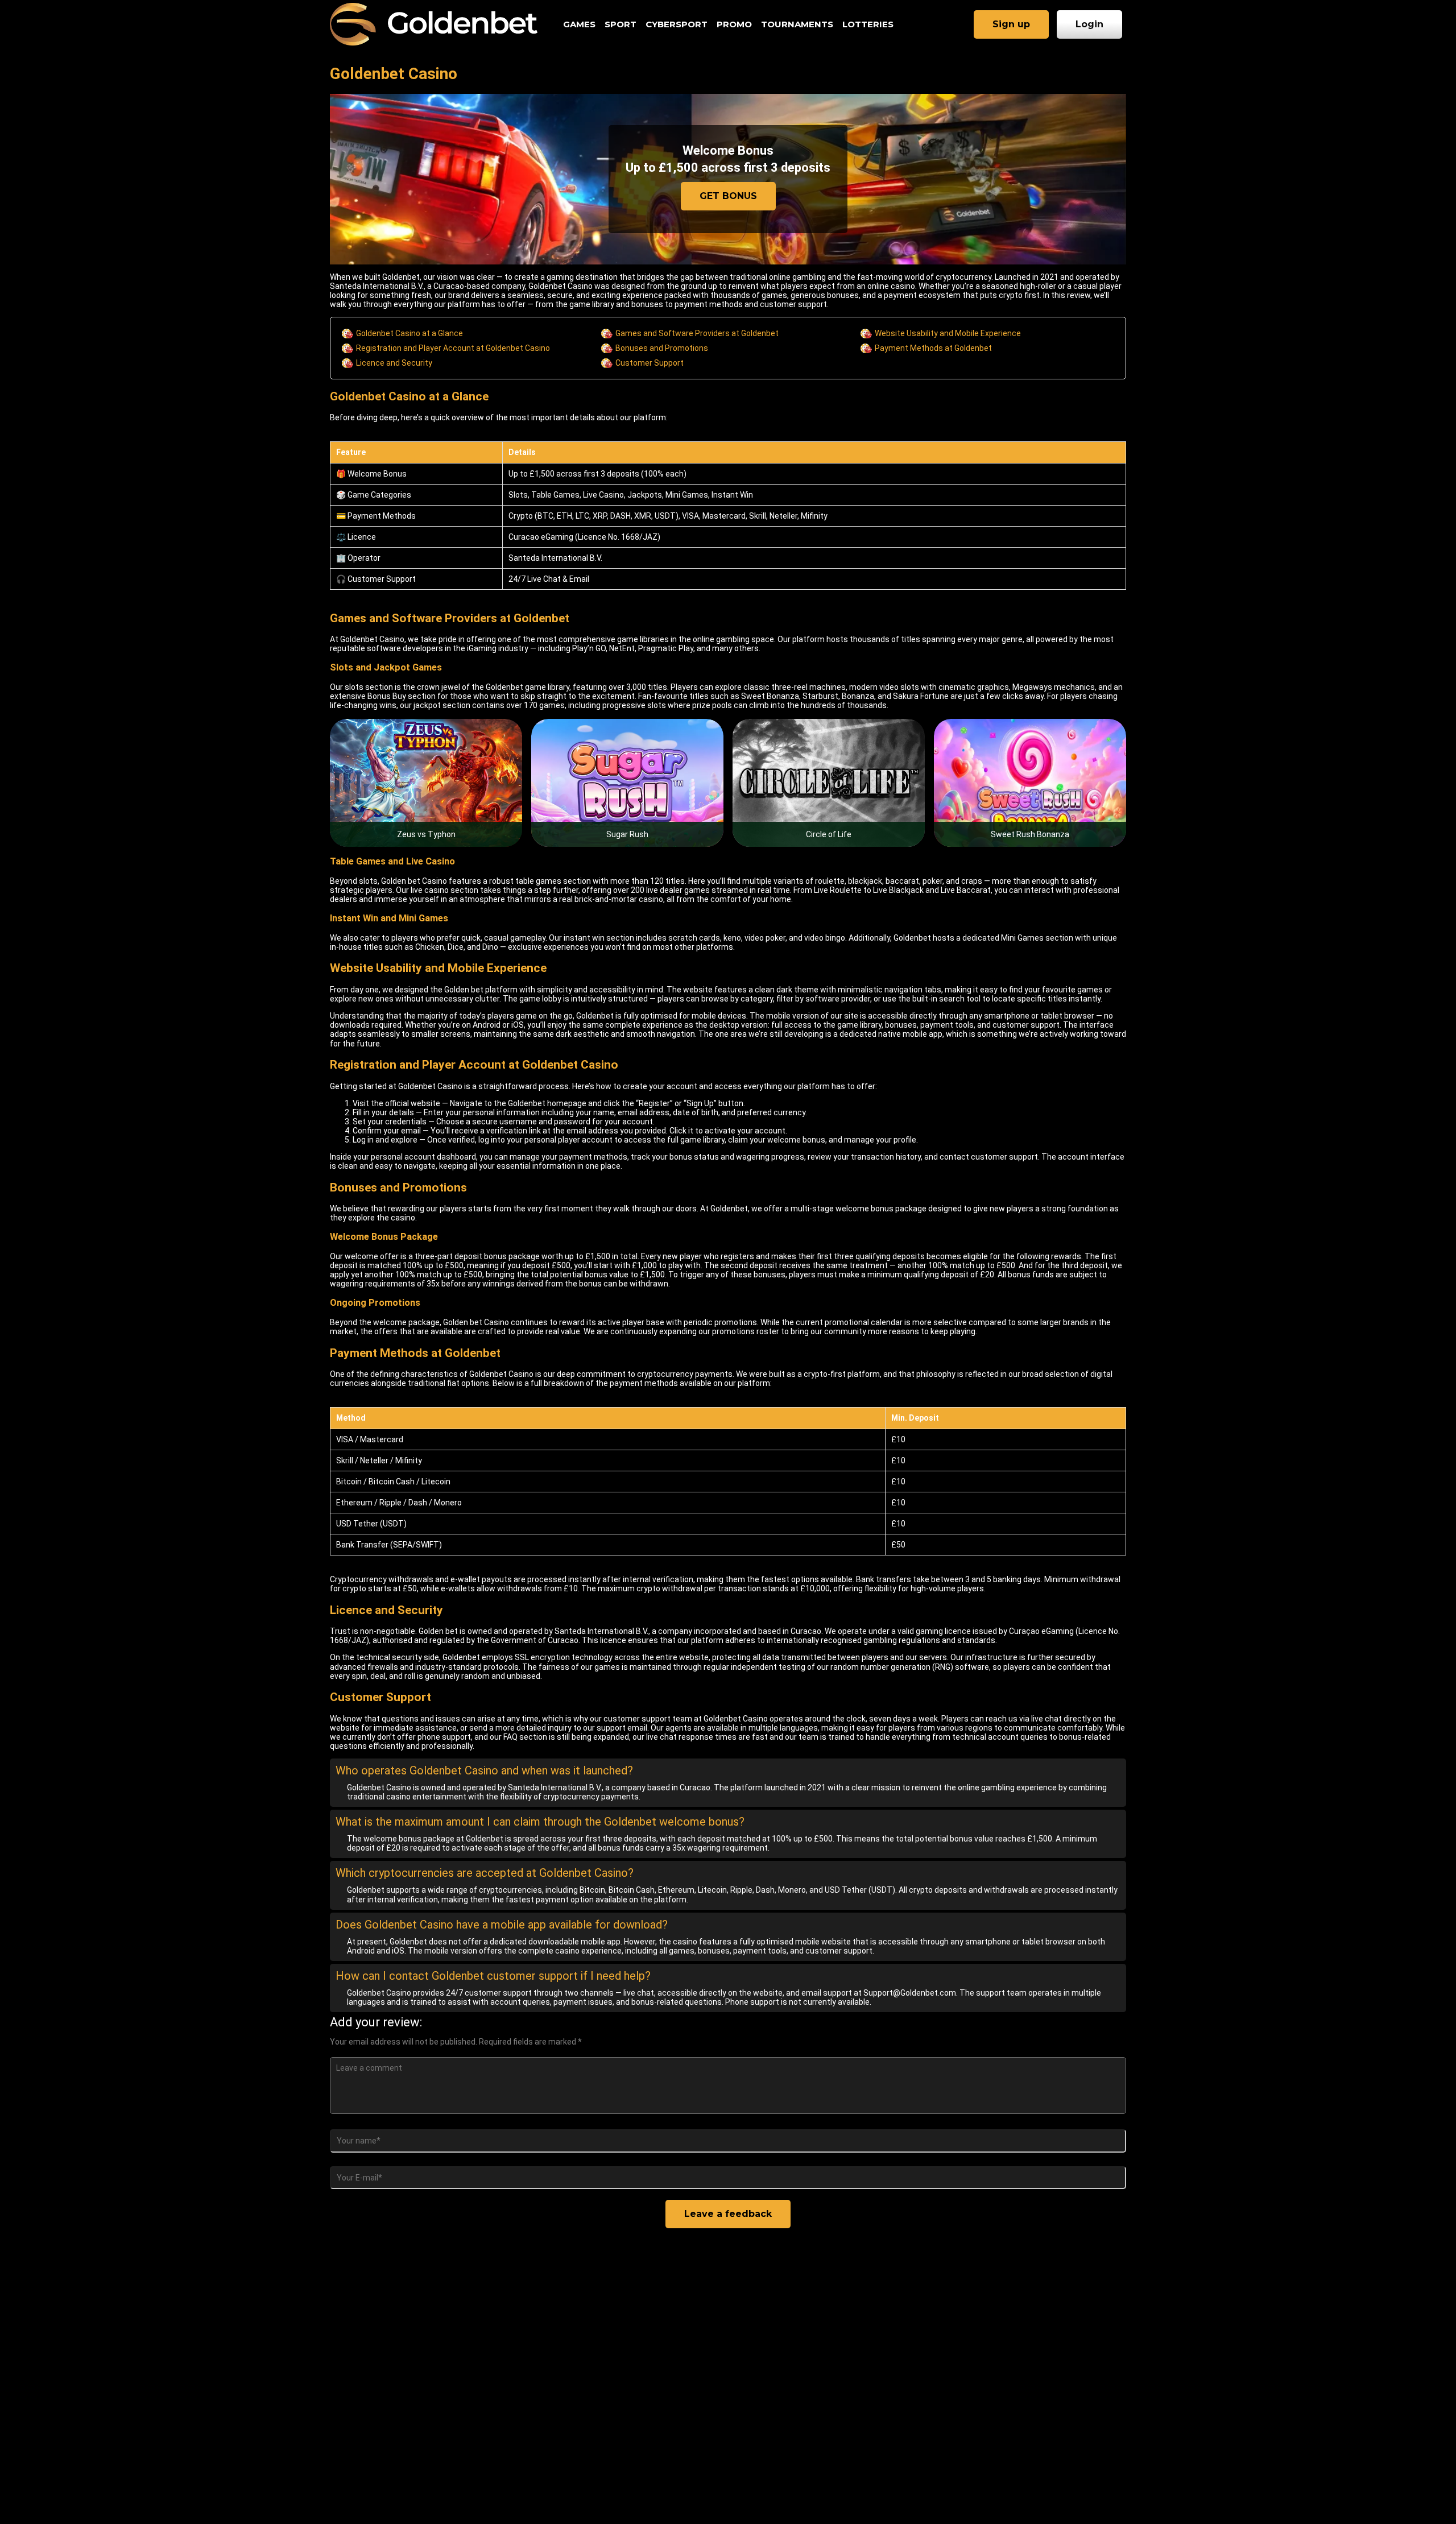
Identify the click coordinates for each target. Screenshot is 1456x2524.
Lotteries (868, 24)
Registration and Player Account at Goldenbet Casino (453, 348)
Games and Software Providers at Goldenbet (697, 333)
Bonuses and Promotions (662, 348)
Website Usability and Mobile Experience (948, 333)
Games (579, 24)
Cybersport (677, 24)
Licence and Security (394, 363)
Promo (734, 24)
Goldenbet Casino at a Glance (409, 333)
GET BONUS (728, 196)
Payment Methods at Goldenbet (933, 348)
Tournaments (797, 24)
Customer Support (650, 363)
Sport (621, 24)
